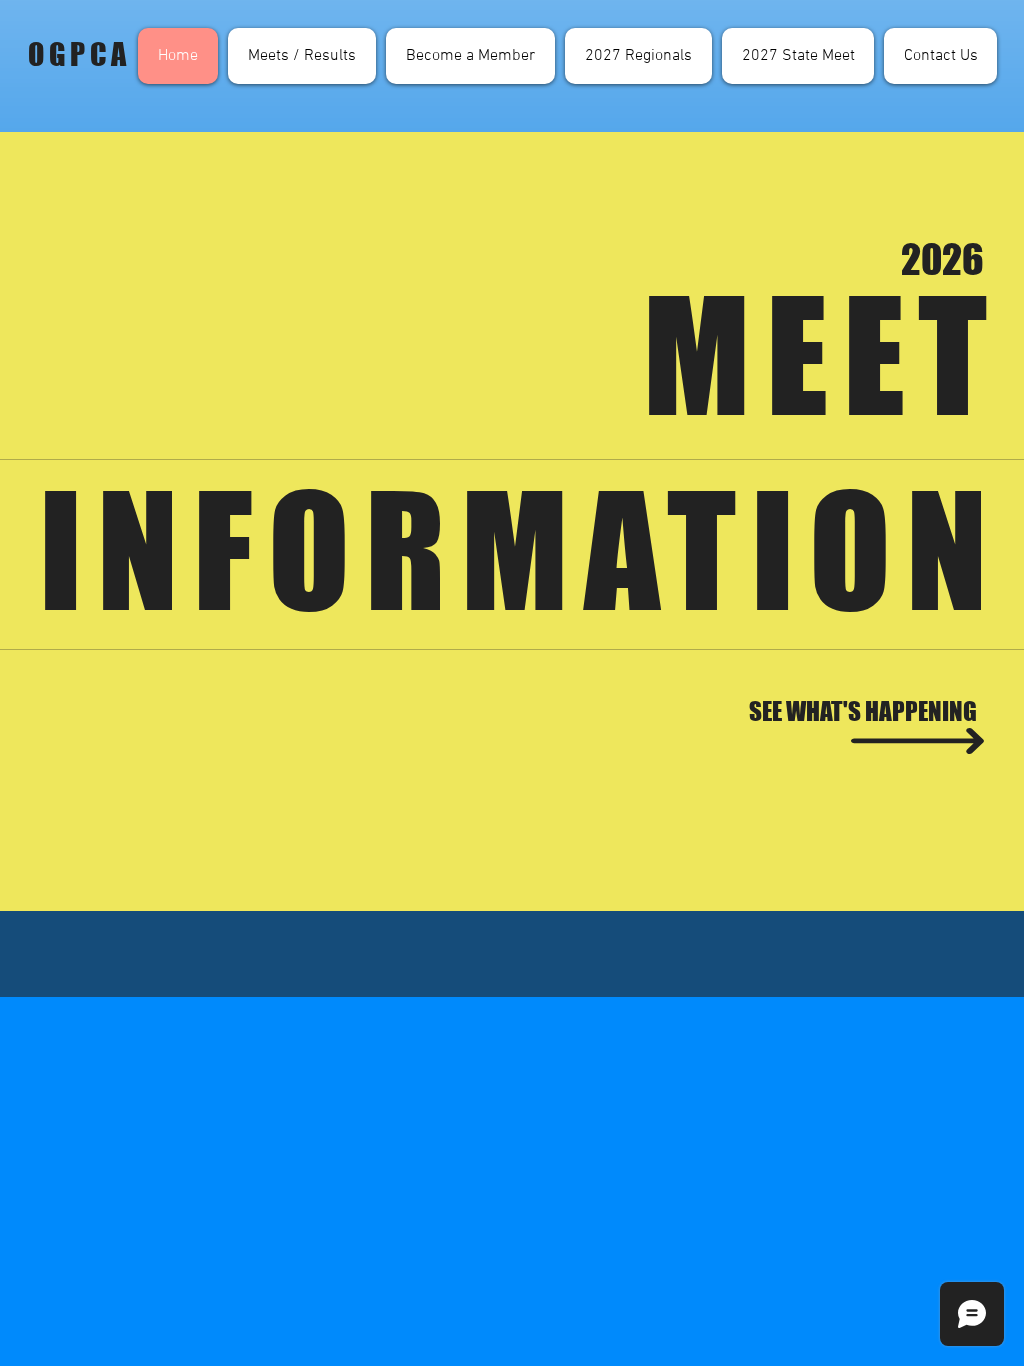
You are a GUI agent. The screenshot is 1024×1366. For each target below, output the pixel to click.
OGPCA (79, 54)
